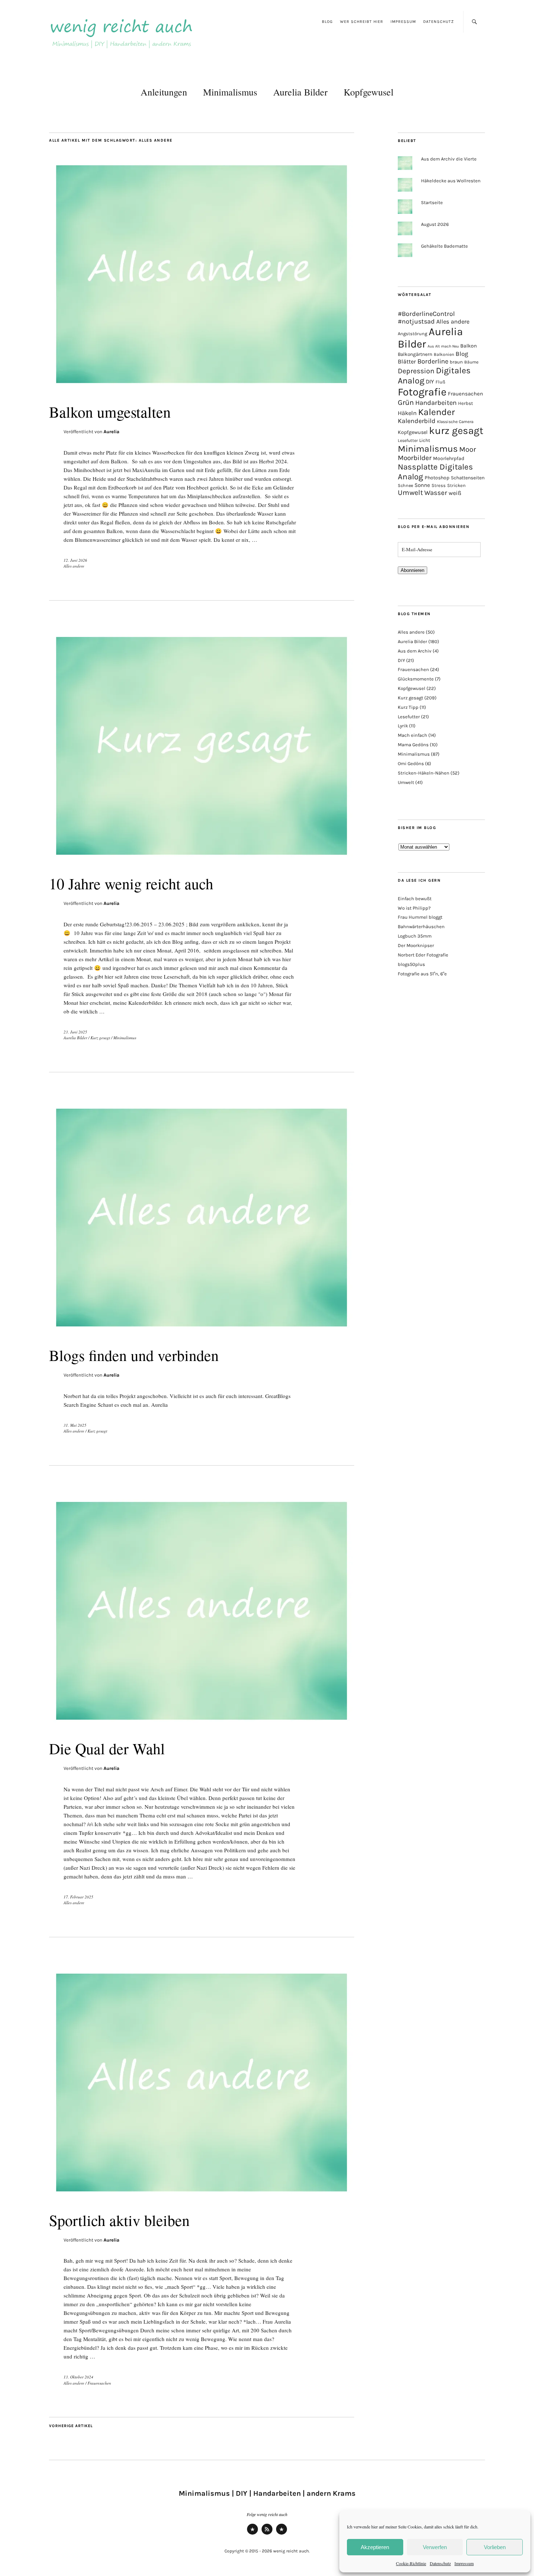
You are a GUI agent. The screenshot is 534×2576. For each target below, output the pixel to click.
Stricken (456, 485)
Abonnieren (412, 570)
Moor (468, 449)
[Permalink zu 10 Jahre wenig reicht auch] (202, 860)
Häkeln (407, 413)
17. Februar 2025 (78, 1897)
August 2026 (435, 224)
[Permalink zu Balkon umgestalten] (202, 388)
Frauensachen (99, 2383)
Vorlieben (495, 2547)
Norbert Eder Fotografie (423, 955)
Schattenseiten (468, 478)
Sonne (422, 485)
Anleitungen (164, 92)
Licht (425, 440)
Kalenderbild (417, 421)
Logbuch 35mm (415, 936)
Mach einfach (412, 735)
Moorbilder (415, 458)
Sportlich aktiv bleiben (119, 2220)
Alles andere (74, 566)
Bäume (471, 362)
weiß (455, 493)
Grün (406, 402)
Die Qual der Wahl (107, 1748)
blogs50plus (411, 964)
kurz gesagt (456, 431)
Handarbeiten (436, 403)
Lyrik (403, 726)
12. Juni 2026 (75, 560)
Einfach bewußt (415, 899)
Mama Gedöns (413, 745)
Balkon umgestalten (110, 412)
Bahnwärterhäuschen (421, 927)
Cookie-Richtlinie (411, 2563)
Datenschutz (440, 2563)
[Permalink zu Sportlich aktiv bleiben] (202, 2196)
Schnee (405, 485)
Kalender (436, 412)
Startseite (432, 202)
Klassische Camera (455, 422)
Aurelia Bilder (300, 92)
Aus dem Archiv (415, 651)
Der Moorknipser (416, 945)
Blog (327, 22)
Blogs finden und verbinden (134, 1355)
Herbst (466, 403)
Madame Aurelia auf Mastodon (252, 2534)
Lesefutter (408, 440)
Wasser (436, 493)
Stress (439, 485)
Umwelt (410, 493)
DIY (430, 381)
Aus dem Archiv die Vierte (449, 159)
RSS (267, 2534)
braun (456, 362)
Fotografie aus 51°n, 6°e (422, 974)
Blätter (407, 361)
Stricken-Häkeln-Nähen (424, 773)
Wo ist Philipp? (414, 908)
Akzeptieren (375, 2547)
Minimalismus (230, 92)
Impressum (464, 2563)
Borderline (433, 361)
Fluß (440, 382)
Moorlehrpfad (449, 458)
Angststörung (412, 334)
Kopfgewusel (369, 92)
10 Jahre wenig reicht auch (131, 883)
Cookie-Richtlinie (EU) (282, 2534)
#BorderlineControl (426, 314)
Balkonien (444, 354)
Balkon (469, 346)
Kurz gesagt (100, 1038)
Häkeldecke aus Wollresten (451, 181)
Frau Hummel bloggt (420, 917)
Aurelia (112, 432)
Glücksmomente (416, 679)
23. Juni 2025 (75, 1032)
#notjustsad (416, 322)
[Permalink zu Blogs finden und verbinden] (202, 1331)
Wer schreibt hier (362, 22)
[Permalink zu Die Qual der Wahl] (202, 1725)
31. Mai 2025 (75, 1425)
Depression (416, 371)
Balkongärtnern (415, 354)
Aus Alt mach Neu (443, 346)
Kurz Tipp (408, 707)
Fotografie (422, 392)
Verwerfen (435, 2547)
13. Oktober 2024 (78, 2377)
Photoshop (437, 478)
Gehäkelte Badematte (444, 246)
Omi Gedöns (411, 763)
